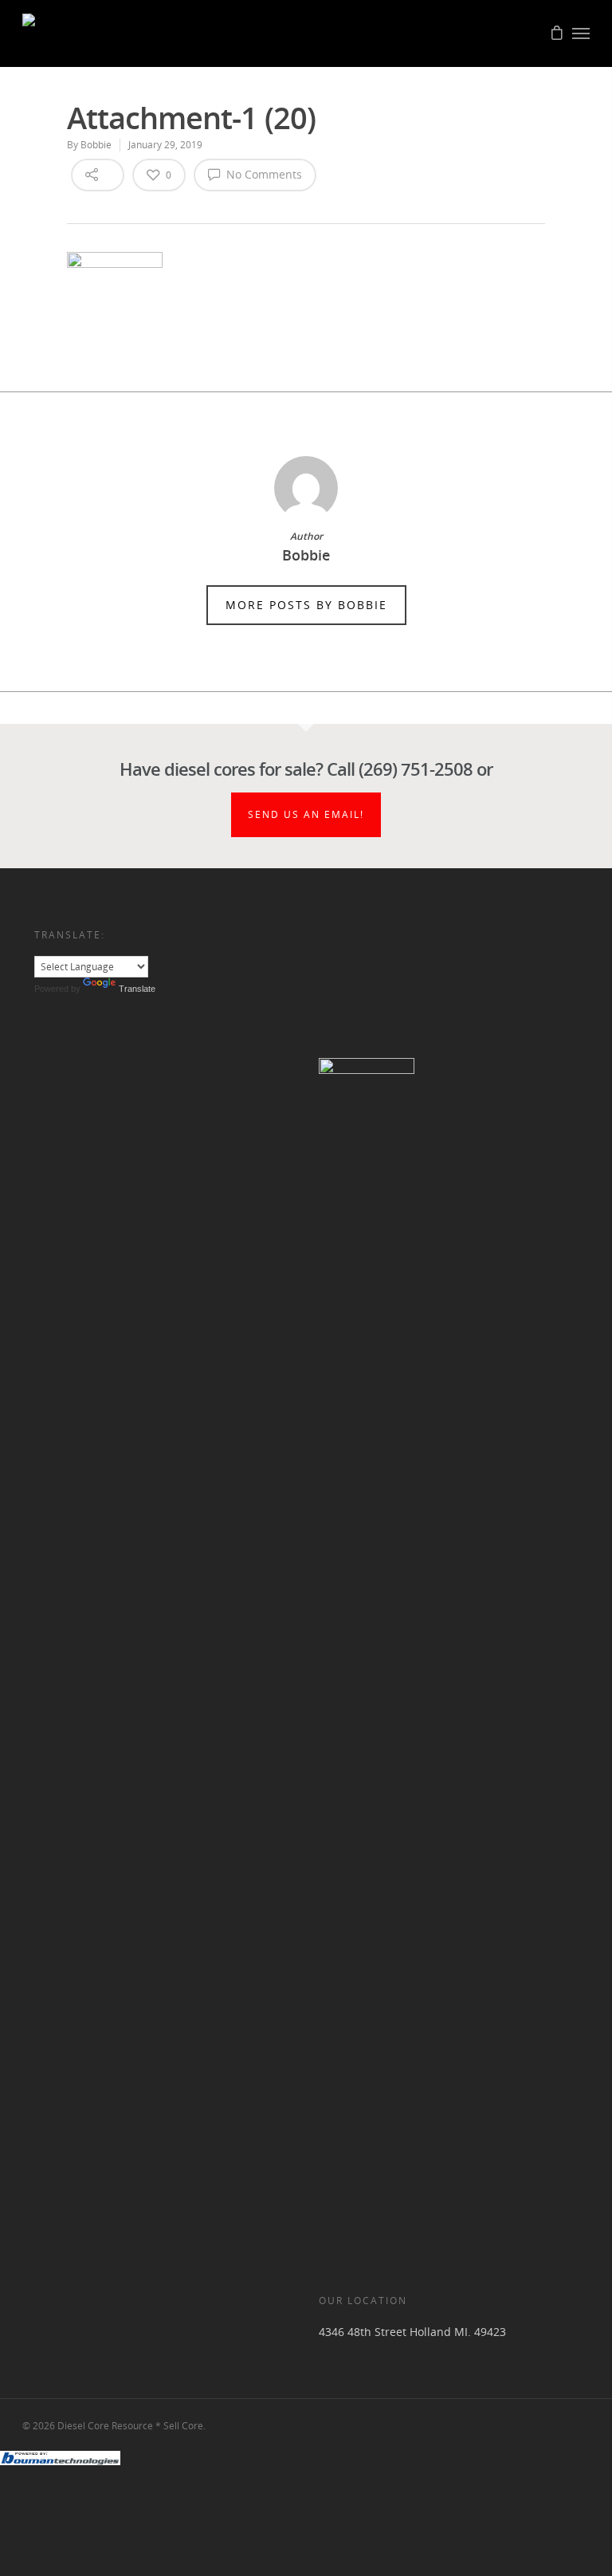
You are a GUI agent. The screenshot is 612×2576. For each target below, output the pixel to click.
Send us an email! (306, 814)
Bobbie (96, 145)
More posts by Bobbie (306, 605)
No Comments (263, 174)
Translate (137, 989)
